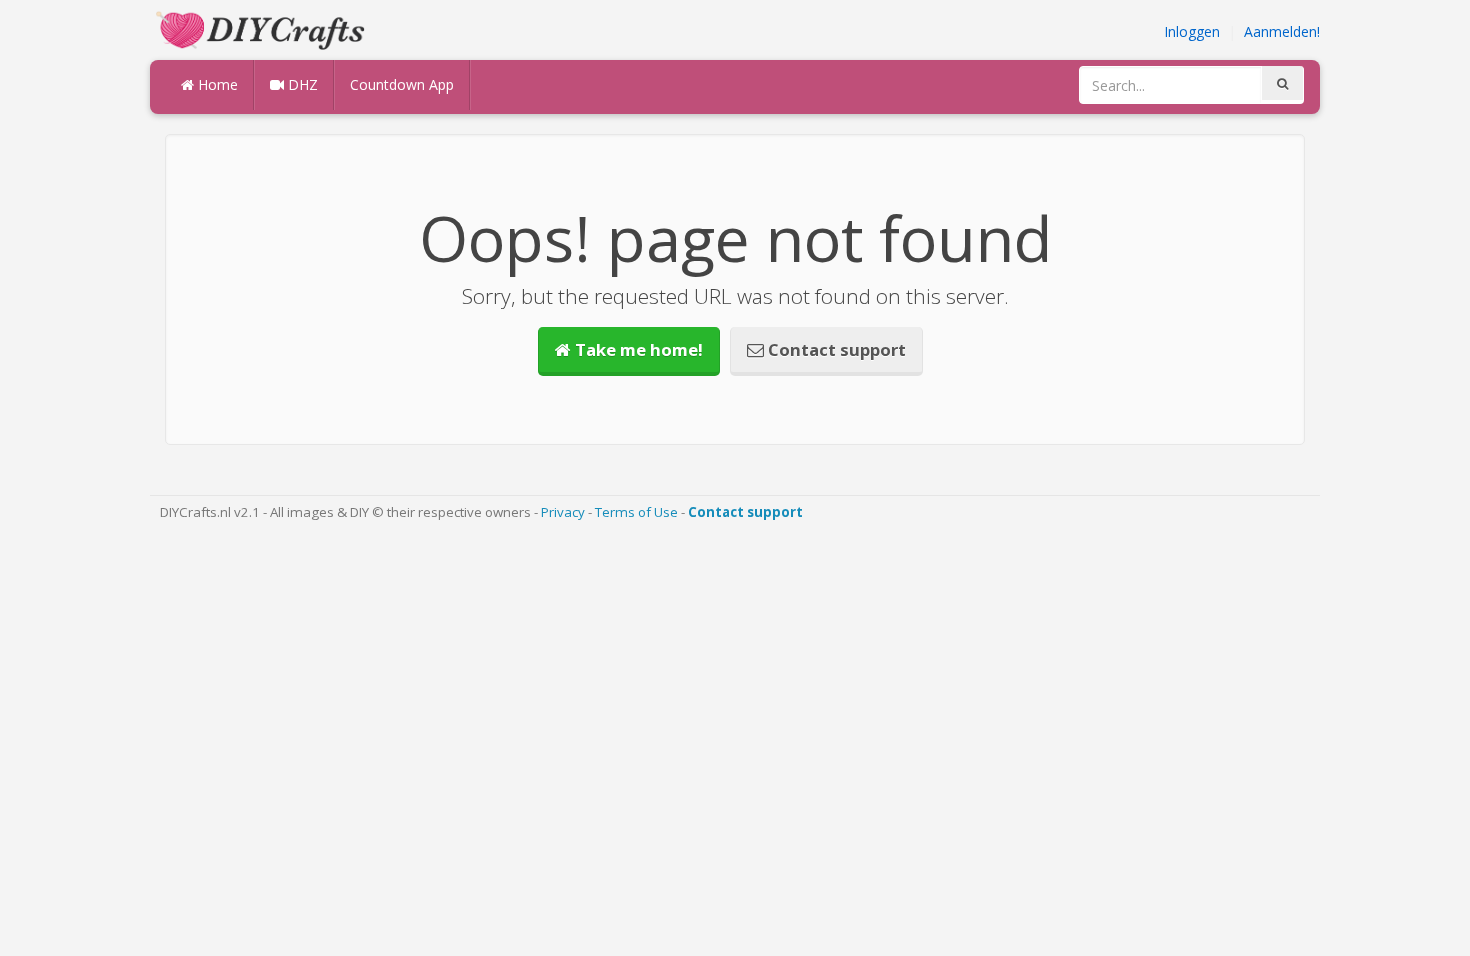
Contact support (835, 349)
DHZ (301, 84)
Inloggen (1192, 31)
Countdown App (402, 84)
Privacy (563, 512)
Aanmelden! (1282, 31)
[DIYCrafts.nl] (263, 28)
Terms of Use (636, 512)
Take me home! (637, 349)
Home (216, 84)
